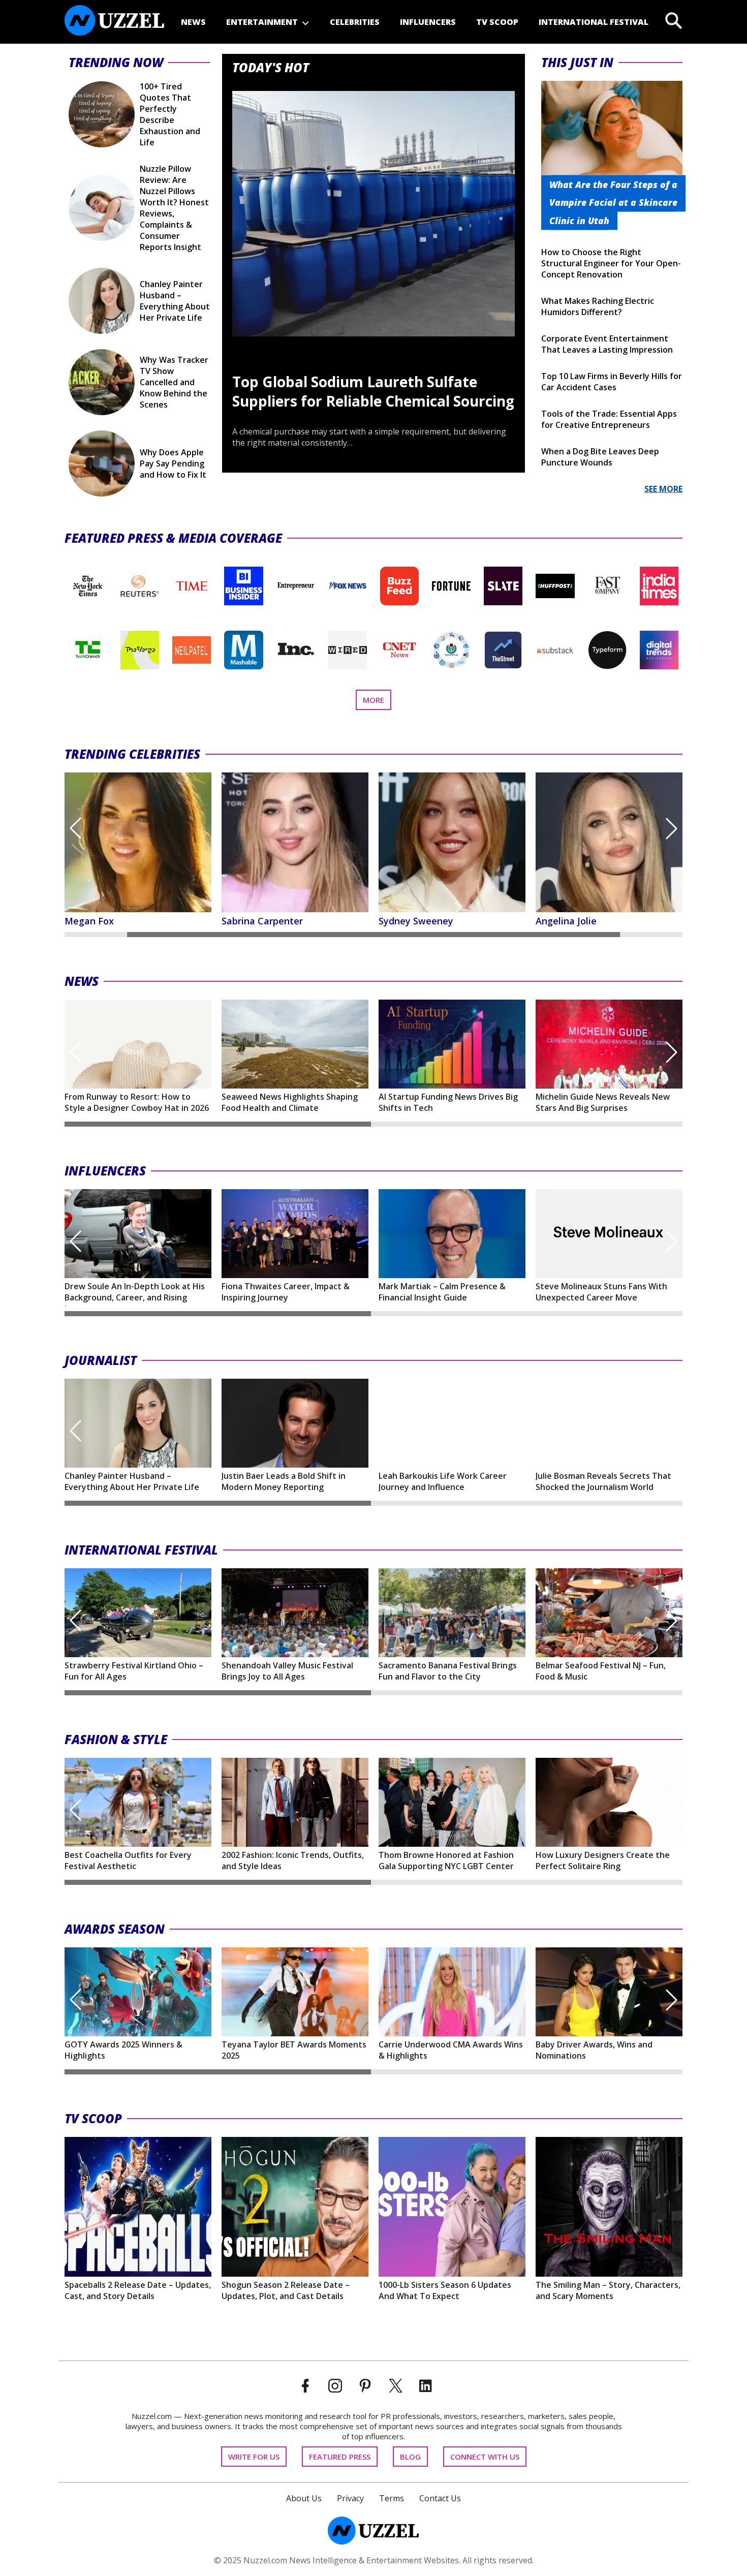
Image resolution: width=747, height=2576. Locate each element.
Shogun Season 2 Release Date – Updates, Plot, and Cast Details (286, 2290)
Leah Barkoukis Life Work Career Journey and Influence (443, 1481)
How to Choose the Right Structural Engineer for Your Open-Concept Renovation (611, 263)
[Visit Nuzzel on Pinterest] (365, 2386)
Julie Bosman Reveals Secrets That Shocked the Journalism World (603, 1481)
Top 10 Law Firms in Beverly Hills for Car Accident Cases (612, 382)
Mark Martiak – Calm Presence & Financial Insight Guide (442, 1292)
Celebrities (355, 22)
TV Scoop (497, 22)
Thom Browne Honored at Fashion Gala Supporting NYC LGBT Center (446, 1860)
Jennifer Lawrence (576, 921)
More (377, 702)
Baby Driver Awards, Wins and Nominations (594, 2050)
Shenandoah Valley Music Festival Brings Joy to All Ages (287, 1671)
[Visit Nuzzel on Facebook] (305, 2386)
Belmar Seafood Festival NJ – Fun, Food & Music (601, 1671)
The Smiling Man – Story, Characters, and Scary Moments (608, 2290)
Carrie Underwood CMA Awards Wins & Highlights (451, 2050)
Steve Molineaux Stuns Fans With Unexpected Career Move (601, 1292)
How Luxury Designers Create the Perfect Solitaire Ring (603, 1860)
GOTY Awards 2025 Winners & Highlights (123, 2050)
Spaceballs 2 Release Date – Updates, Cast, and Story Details (138, 2290)
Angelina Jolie (409, 921)
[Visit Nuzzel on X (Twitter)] (396, 2386)
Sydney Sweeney (259, 921)
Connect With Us (485, 2457)
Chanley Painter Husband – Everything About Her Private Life (175, 301)
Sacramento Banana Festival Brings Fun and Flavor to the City (448, 1671)
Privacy (350, 2498)
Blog (410, 2457)
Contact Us (440, 2498)
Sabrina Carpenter (105, 921)
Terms (392, 2498)
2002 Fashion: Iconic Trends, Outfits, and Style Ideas (293, 1860)
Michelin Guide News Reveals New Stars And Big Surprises (603, 1102)
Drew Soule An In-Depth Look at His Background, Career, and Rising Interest (135, 1293)
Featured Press (340, 2457)
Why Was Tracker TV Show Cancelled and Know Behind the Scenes (174, 382)
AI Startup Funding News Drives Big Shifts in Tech (448, 1102)
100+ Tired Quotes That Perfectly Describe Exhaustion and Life (170, 114)
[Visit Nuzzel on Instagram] (335, 2386)
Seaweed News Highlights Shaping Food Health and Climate (290, 1102)
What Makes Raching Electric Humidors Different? (598, 306)
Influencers (428, 22)
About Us (304, 2498)
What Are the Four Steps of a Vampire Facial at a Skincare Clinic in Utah (613, 202)
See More (663, 489)
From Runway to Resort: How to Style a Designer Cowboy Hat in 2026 (137, 1102)
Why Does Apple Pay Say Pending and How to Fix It (173, 463)
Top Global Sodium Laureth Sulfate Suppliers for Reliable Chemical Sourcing (373, 391)
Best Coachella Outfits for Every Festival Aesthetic (128, 1860)
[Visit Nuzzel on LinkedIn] (426, 2386)
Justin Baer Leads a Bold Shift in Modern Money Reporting (284, 1481)
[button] (75, 828)
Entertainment (262, 22)
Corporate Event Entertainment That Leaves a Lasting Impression (607, 344)
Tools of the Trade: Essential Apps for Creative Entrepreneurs (609, 419)
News (193, 22)
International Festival (594, 22)
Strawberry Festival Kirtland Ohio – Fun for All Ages (134, 1671)
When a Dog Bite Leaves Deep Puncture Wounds (600, 457)
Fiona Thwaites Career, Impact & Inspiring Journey (286, 1292)
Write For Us (254, 2457)
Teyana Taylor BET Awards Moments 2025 (294, 2050)
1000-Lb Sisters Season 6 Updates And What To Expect (445, 2290)
